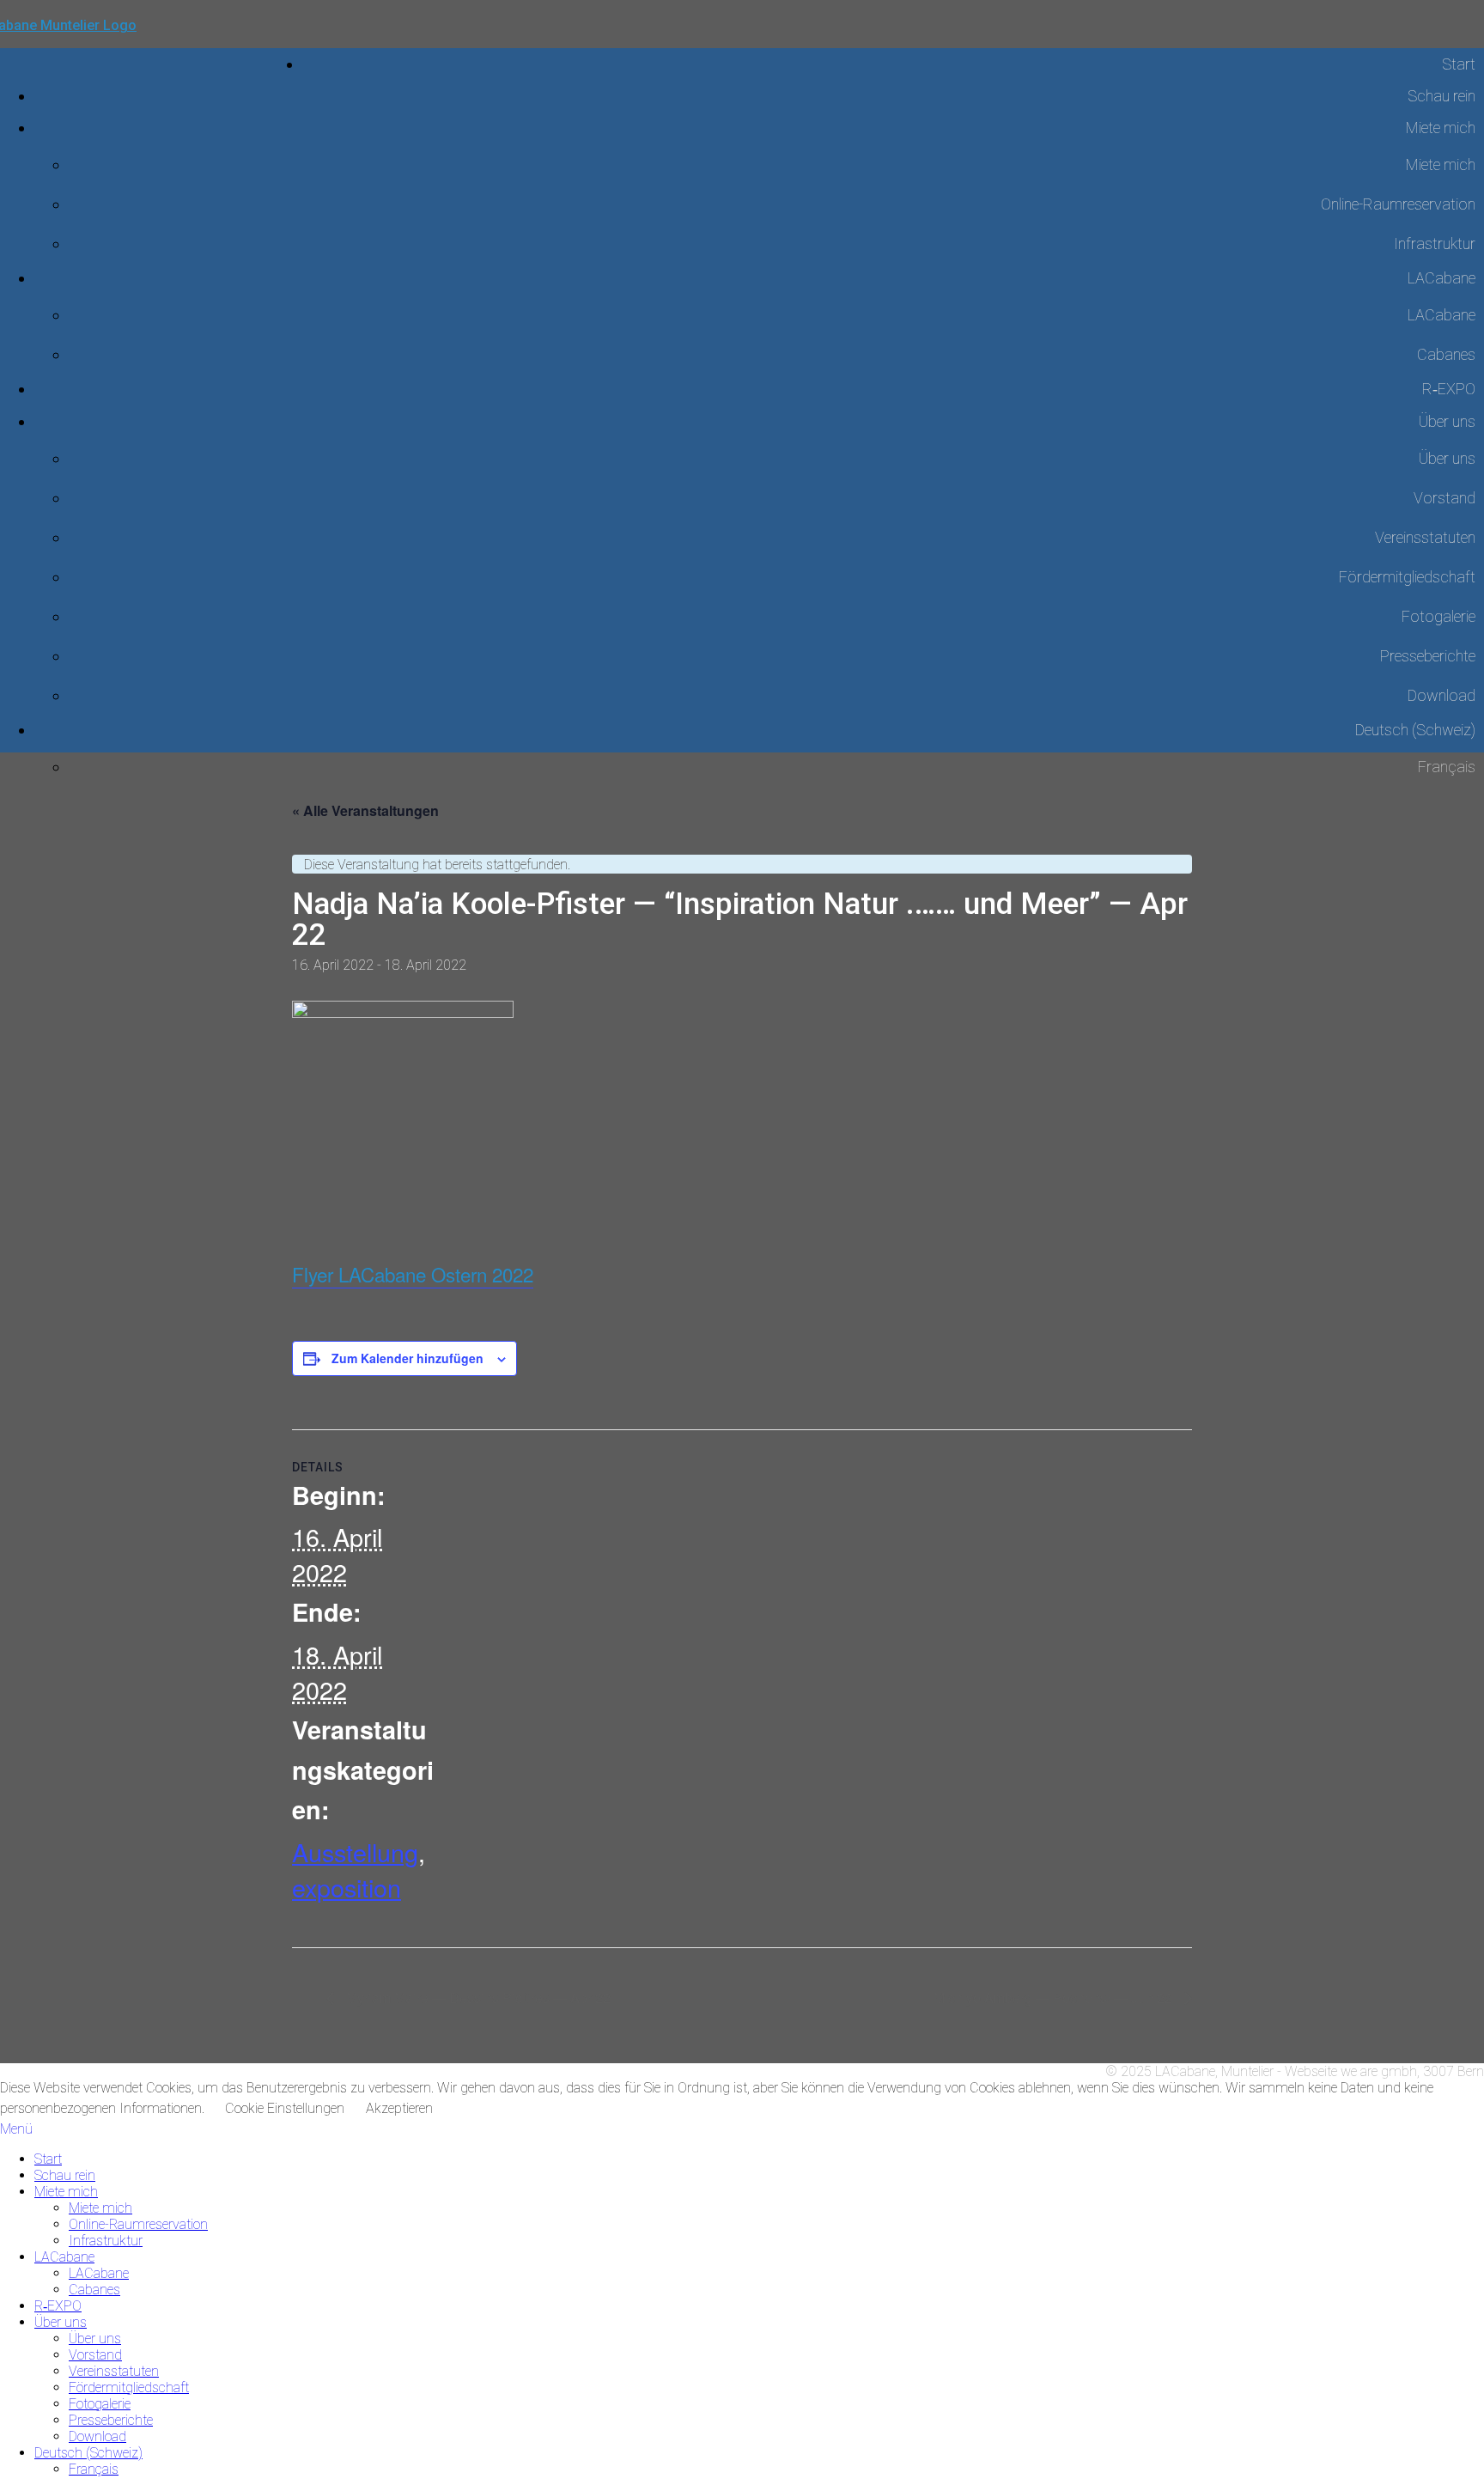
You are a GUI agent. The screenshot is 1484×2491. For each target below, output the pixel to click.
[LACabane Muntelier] (151, 49)
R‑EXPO (1449, 389)
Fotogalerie (1438, 616)
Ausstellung (355, 1852)
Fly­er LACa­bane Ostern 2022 (413, 1274)
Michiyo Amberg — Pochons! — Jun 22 (1055, 1998)
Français (94, 2469)
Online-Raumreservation (1398, 204)
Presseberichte (1428, 656)
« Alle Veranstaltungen (365, 810)
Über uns (1447, 421)
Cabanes (1446, 354)
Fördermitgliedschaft (1407, 577)
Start (1459, 64)
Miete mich (1441, 128)
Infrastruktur (1435, 244)
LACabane (1441, 278)
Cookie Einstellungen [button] (285, 2108)
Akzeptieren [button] (399, 2108)
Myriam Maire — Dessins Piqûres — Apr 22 (477, 1998)
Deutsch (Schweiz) (1415, 730)
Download (1441, 695)
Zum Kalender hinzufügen (407, 1358)
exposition (347, 1887)
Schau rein (1441, 96)
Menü (16, 2129)
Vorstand (1444, 498)
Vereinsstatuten (1425, 537)
